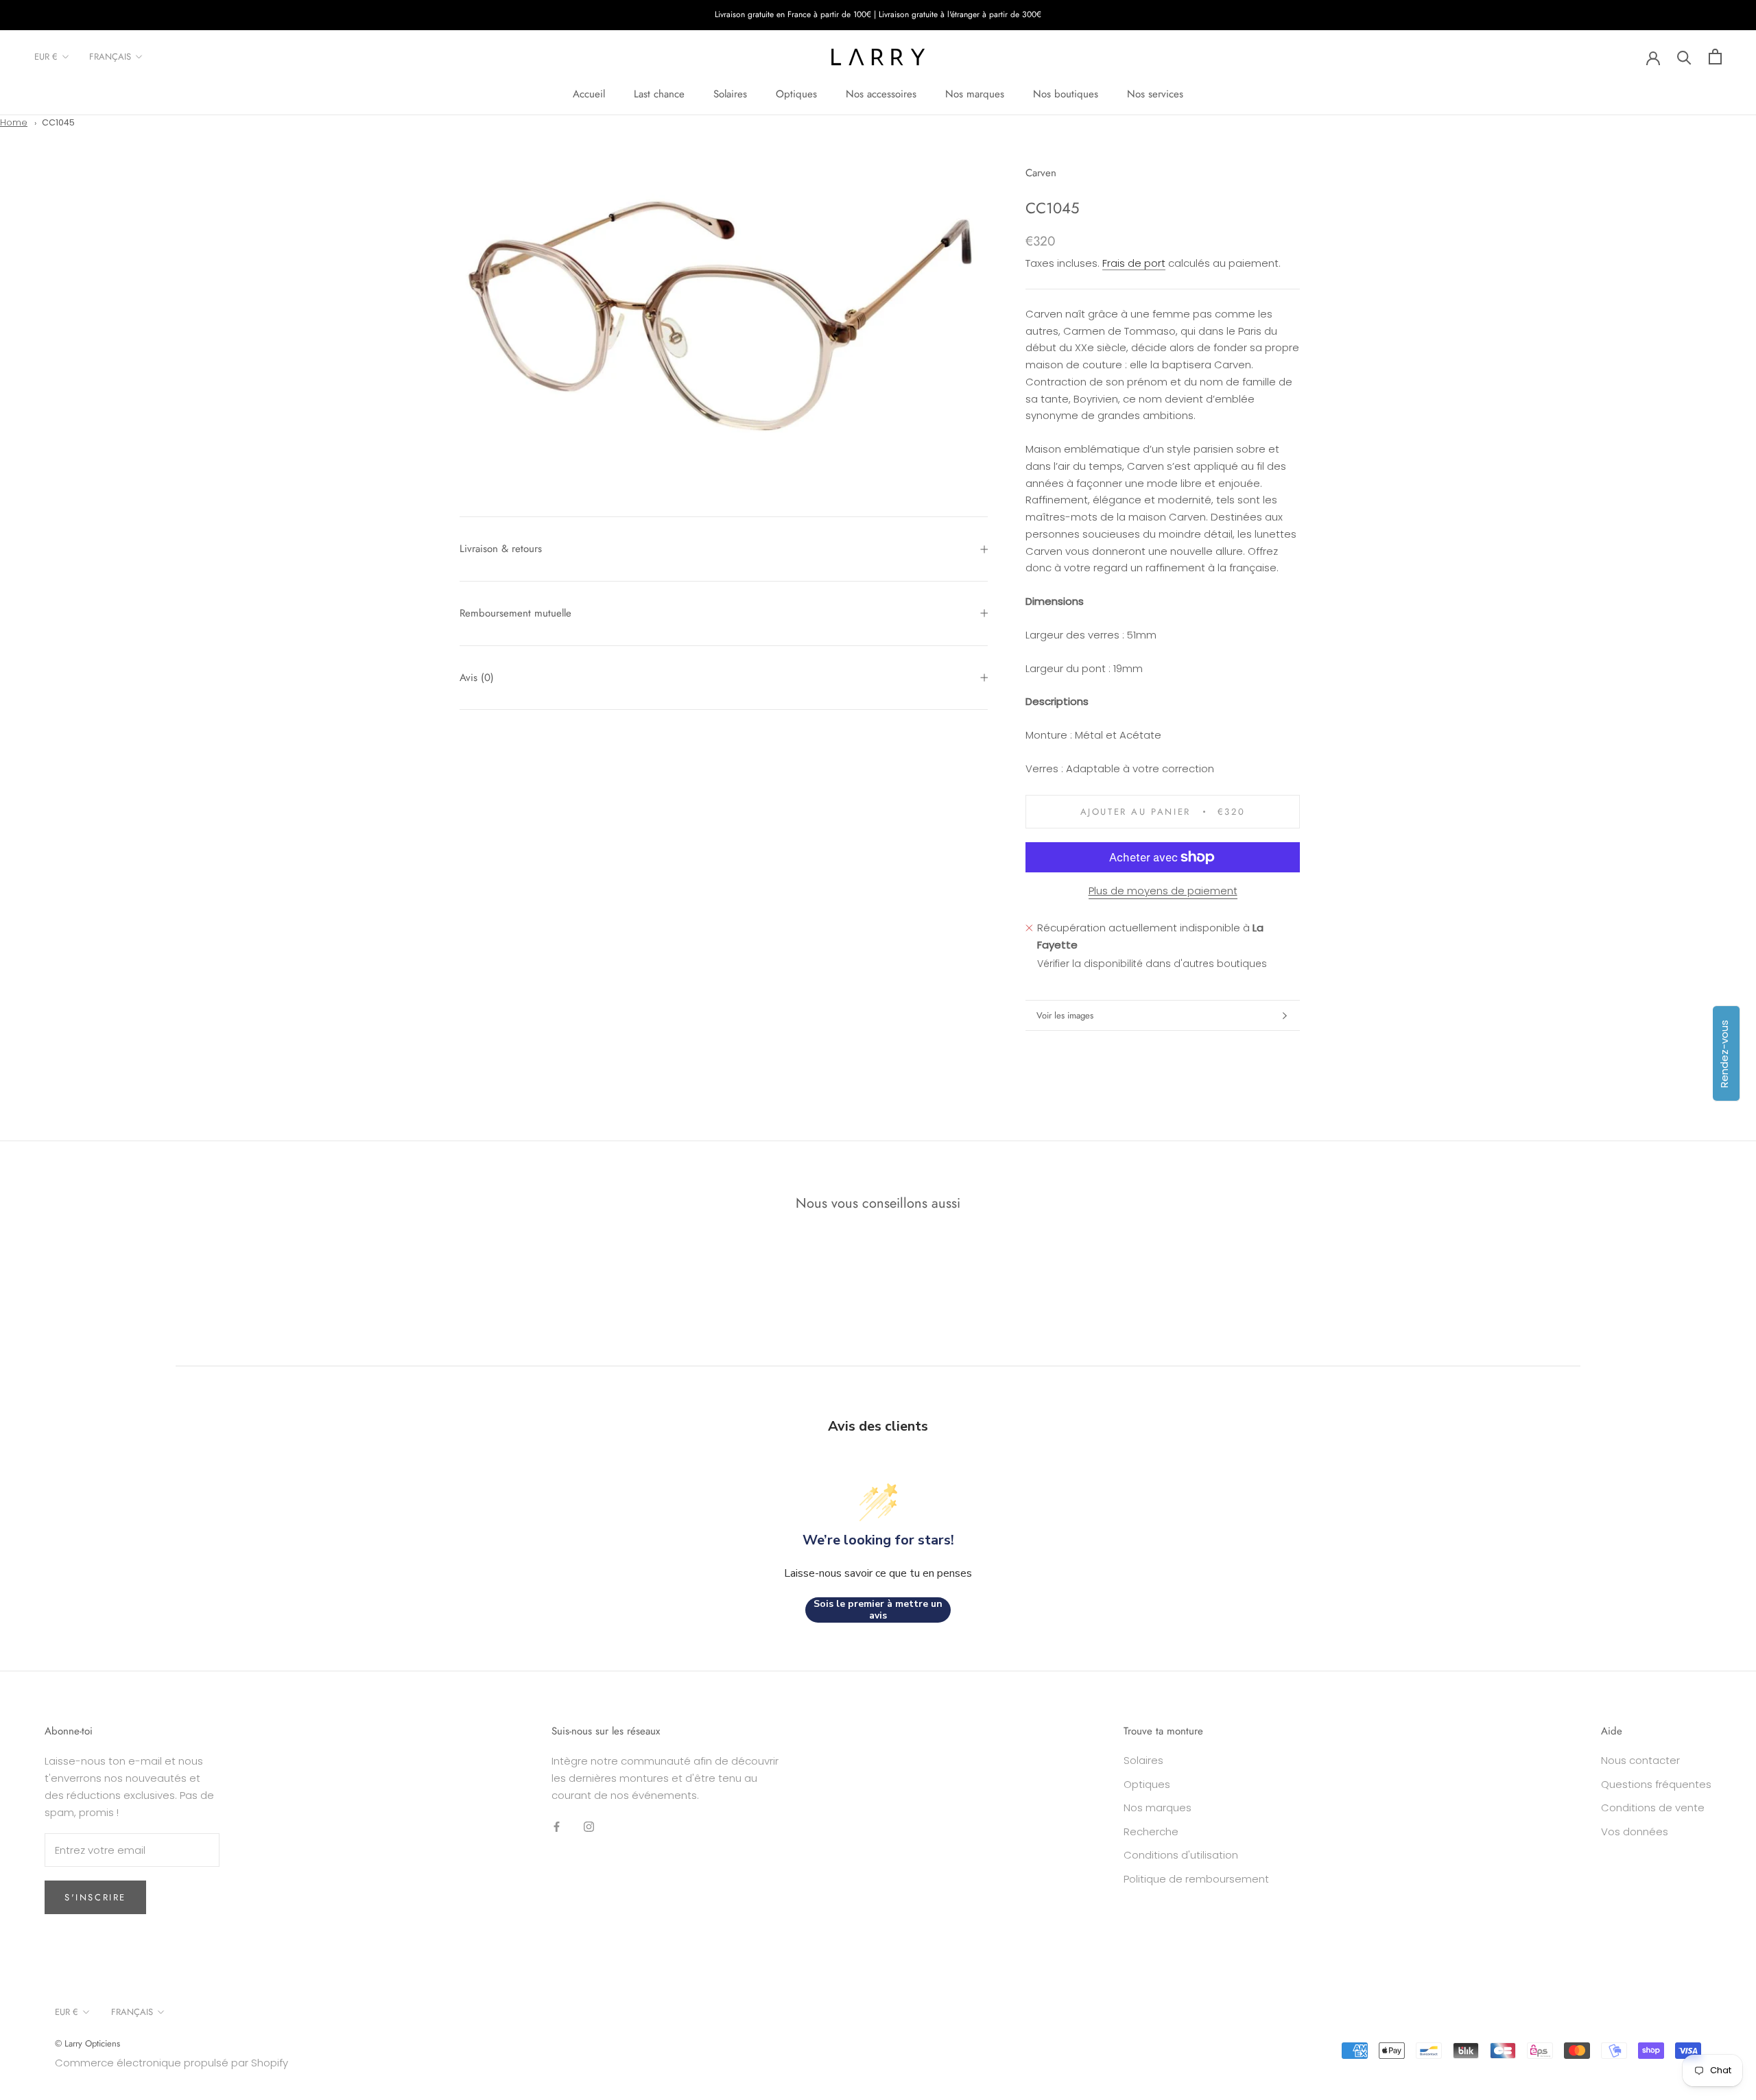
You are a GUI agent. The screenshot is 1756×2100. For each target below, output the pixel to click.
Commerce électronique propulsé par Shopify (171, 2063)
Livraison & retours (501, 549)
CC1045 (58, 122)
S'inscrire (95, 1897)
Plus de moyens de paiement (1163, 891)
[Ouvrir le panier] (1715, 57)
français (110, 57)
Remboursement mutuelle (515, 613)
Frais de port (1134, 263)
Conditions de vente (1653, 1807)
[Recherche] (1684, 57)
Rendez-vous (1724, 1054)
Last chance (659, 94)
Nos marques (975, 94)
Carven (1041, 173)
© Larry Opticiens (87, 2043)
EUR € (46, 57)
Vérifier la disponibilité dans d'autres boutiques (1152, 964)
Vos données (1635, 1831)
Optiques (796, 94)
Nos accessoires (881, 94)
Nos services (1155, 94)
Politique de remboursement (1196, 1879)
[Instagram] (589, 1827)
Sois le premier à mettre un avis (878, 1610)
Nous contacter (1640, 1760)
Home (14, 122)
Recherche (1151, 1831)
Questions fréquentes (1656, 1784)
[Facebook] (557, 1827)
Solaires (730, 94)
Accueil (589, 94)
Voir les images (1065, 1015)
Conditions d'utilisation (1181, 1855)
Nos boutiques (1066, 94)
